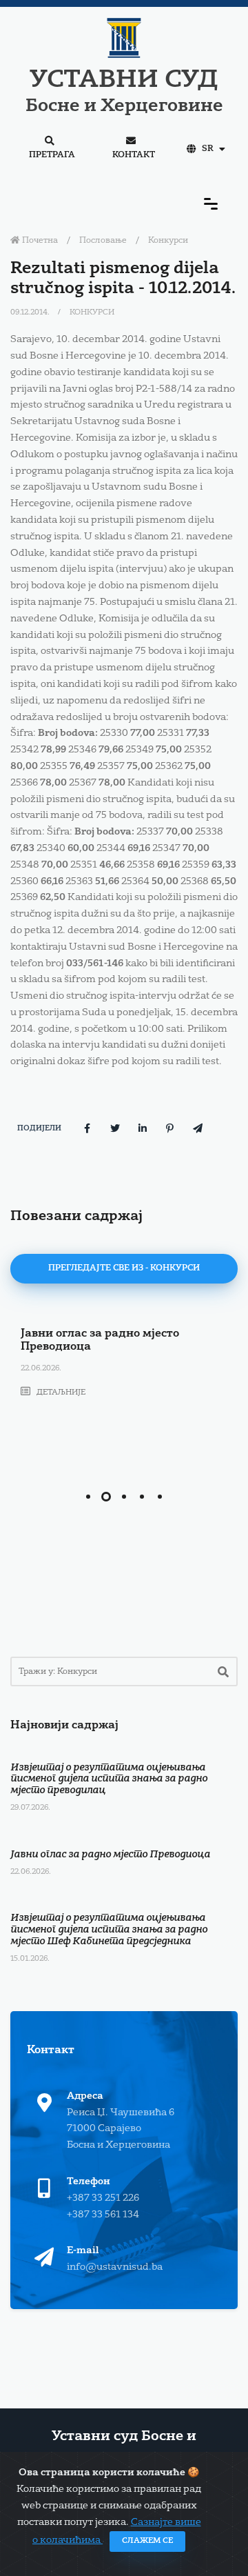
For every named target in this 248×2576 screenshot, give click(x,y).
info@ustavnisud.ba (115, 2267)
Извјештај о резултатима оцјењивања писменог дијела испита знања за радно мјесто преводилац (109, 1779)
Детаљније (60, 1393)
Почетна (39, 241)
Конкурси (168, 241)
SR (208, 149)
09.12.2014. (31, 313)
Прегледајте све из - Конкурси (124, 1268)
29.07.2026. (30, 1808)
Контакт (134, 155)
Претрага (52, 155)
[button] (88, 1497)
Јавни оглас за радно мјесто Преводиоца (110, 1855)
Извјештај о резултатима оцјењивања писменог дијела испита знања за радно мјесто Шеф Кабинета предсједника (109, 1930)
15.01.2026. (30, 1959)
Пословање (103, 241)
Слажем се (147, 2541)
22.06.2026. (41, 1369)
